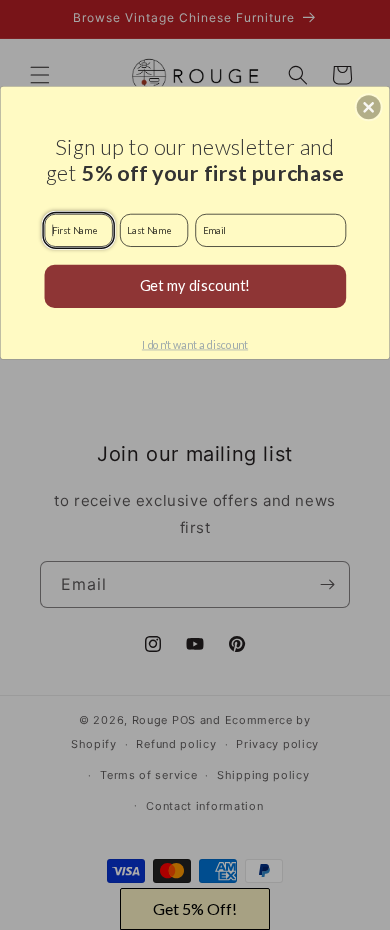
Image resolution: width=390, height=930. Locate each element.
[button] (369, 107)
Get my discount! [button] (195, 285)
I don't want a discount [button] (195, 344)
